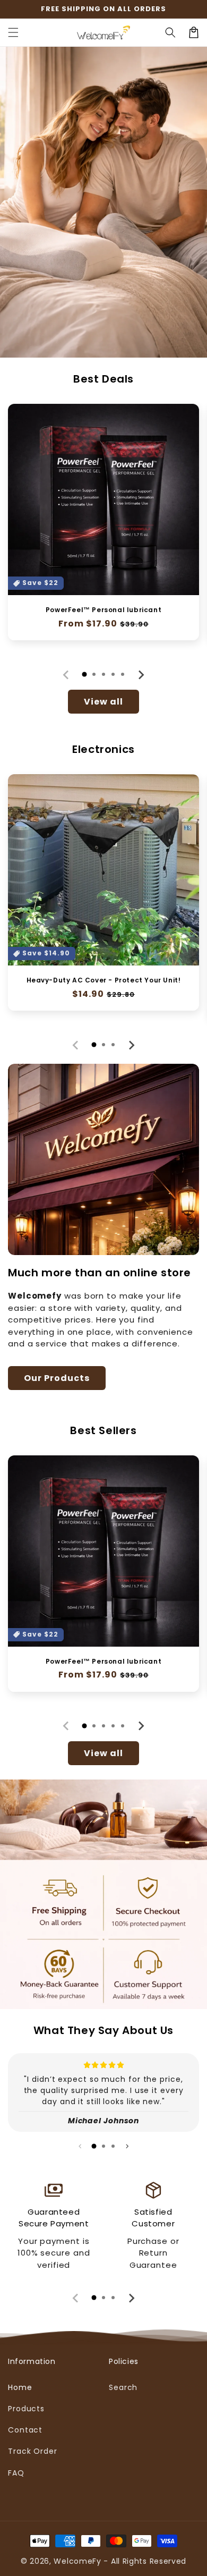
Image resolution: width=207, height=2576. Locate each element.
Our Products (57, 1378)
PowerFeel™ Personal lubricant (103, 610)
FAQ (16, 2473)
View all (103, 702)
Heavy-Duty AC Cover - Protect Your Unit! (104, 980)
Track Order (33, 2451)
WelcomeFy (77, 2561)
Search (123, 2387)
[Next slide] (141, 675)
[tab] (84, 674)
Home (20, 2387)
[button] (13, 32)
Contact (25, 2430)
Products (26, 2409)
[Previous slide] (66, 675)
